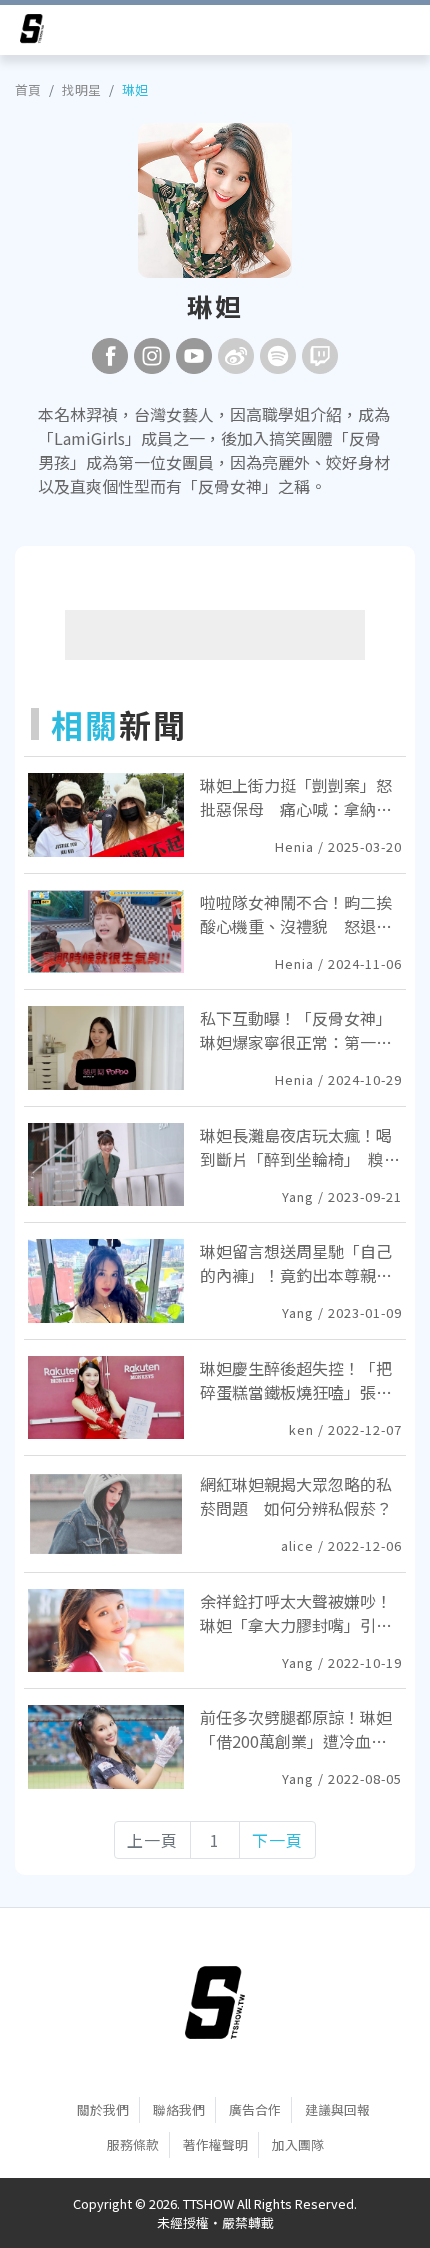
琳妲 (135, 89)
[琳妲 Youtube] (194, 356)
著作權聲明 (215, 2144)
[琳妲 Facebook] (110, 356)
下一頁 (277, 1840)
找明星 (81, 89)
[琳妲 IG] (152, 356)
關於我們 (103, 2109)
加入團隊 (298, 2144)
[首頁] (215, 2002)
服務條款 (133, 2144)
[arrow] (32, 32)
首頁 (28, 89)
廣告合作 (255, 2109)
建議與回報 (337, 2109)
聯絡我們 (179, 2109)
